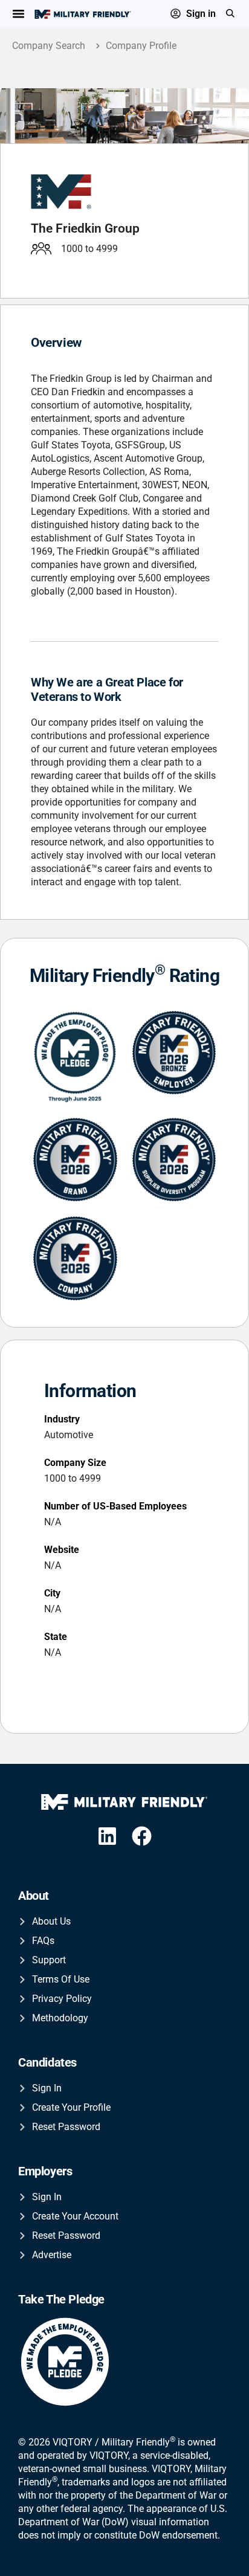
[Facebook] (142, 1837)
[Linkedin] (107, 1837)
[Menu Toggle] (18, 14)
